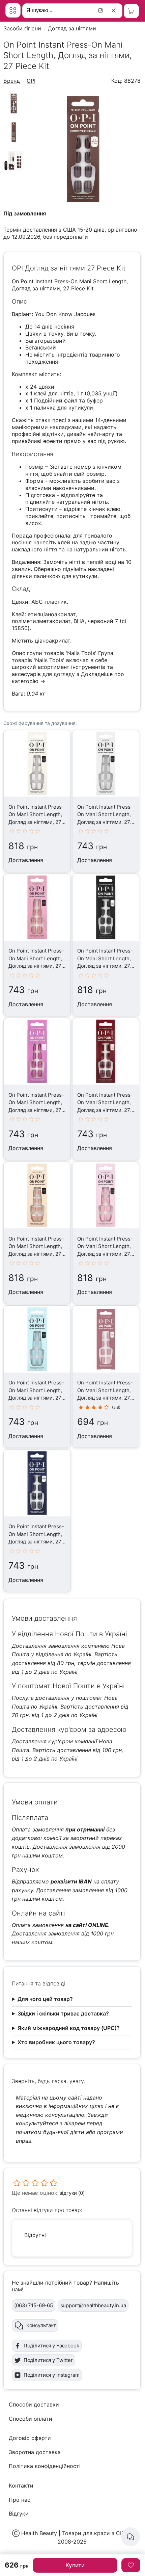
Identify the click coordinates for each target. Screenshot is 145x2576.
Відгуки (19, 2514)
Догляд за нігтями (72, 28)
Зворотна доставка (35, 2452)
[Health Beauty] (13, 10)
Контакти (21, 2486)
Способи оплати (31, 2419)
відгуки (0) (72, 2193)
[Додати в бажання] (131, 2565)
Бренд (12, 81)
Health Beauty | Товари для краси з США (75, 2533)
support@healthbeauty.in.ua (93, 2305)
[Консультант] (130, 2537)
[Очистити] (115, 10)
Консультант (41, 2325)
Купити (75, 2565)
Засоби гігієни (22, 28)
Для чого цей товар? (45, 1999)
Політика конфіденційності (45, 2466)
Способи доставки (34, 2404)
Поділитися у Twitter (48, 2360)
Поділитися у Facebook (51, 2346)
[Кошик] (131, 11)
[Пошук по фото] (101, 10)
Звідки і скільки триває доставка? (63, 2013)
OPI (31, 81)
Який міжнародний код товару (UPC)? (69, 2028)
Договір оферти (30, 2438)
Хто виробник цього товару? (56, 2042)
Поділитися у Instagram (52, 2375)
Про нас (20, 2500)
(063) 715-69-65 (34, 2305)
